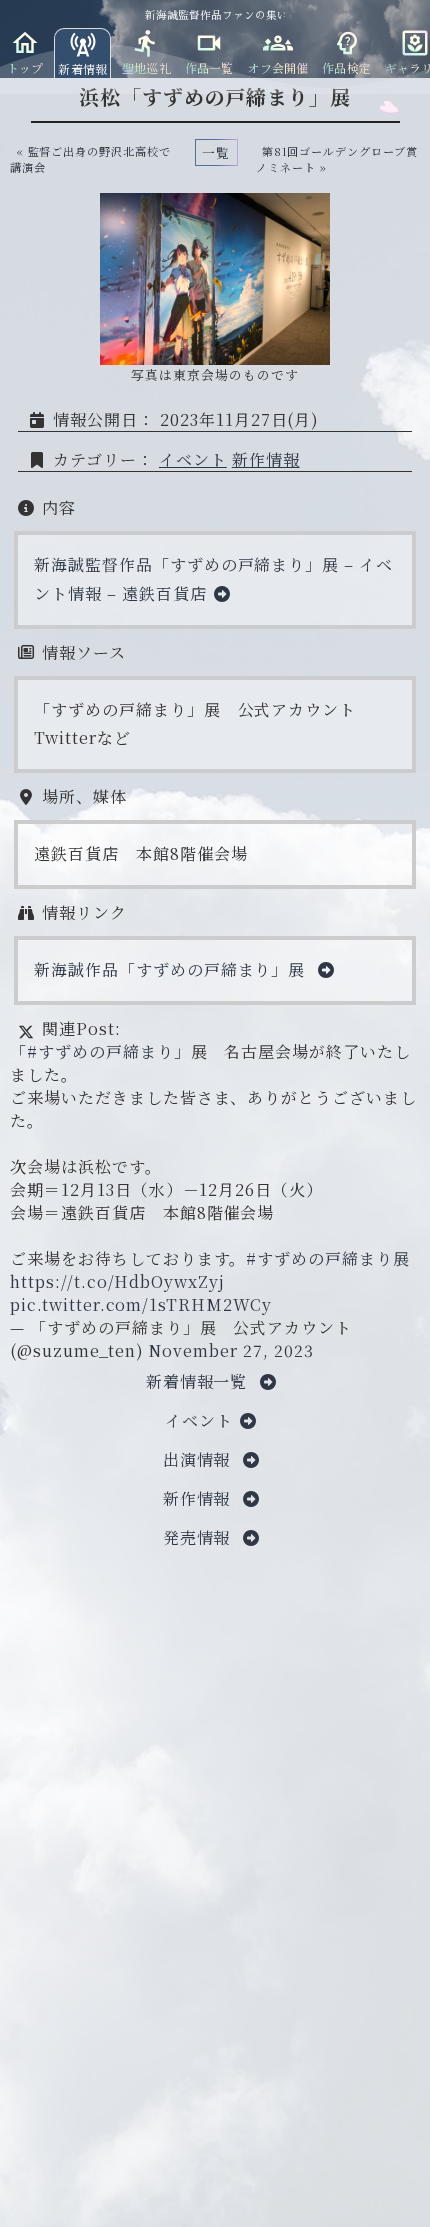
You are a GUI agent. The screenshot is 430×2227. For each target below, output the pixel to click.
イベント (193, 459)
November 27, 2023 (230, 1350)
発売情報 (199, 1537)
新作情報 (266, 459)
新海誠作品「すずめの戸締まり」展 (172, 969)
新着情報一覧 (199, 1381)
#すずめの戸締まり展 (328, 1258)
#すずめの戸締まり (100, 1051)
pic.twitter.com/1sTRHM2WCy (141, 1304)
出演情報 (199, 1459)
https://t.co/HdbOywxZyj (117, 1281)
